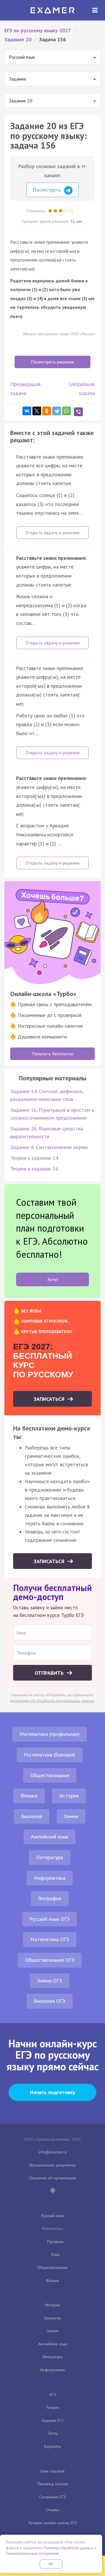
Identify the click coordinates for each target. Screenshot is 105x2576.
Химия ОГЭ (50, 1981)
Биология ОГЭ (50, 2001)
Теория (53, 2407)
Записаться (50, 1399)
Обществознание (50, 1775)
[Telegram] (57, 411)
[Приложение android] (52, 2191)
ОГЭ (52, 2395)
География (50, 1898)
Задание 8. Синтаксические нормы (49, 1147)
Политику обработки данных (69, 2548)
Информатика (50, 1878)
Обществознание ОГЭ (50, 1960)
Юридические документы (53, 2165)
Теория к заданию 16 (34, 1169)
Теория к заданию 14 (34, 1158)
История (69, 1796)
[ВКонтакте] (27, 411)
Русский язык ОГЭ (50, 1919)
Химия (71, 1816)
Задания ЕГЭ (52, 2420)
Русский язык (53, 2216)
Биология (32, 1816)
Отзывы (52, 2510)
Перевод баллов (53, 2484)
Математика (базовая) (50, 1755)
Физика (29, 1796)
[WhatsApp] (66, 411)
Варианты (52, 2446)
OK (51, 2564)
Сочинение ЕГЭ (52, 2497)
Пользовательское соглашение (32, 2553)
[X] (37, 411)
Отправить (50, 1673)
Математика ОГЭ (50, 1939)
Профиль (55, 2242)
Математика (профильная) (50, 1734)
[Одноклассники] (47, 411)
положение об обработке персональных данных (52, 1701)
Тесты (53, 2433)
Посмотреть (47, 190)
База (55, 2254)
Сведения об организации (52, 2178)
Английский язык (50, 1837)
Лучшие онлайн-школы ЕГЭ (52, 2523)
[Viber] (78, 412)
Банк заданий (52, 2471)
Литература (50, 1857)
